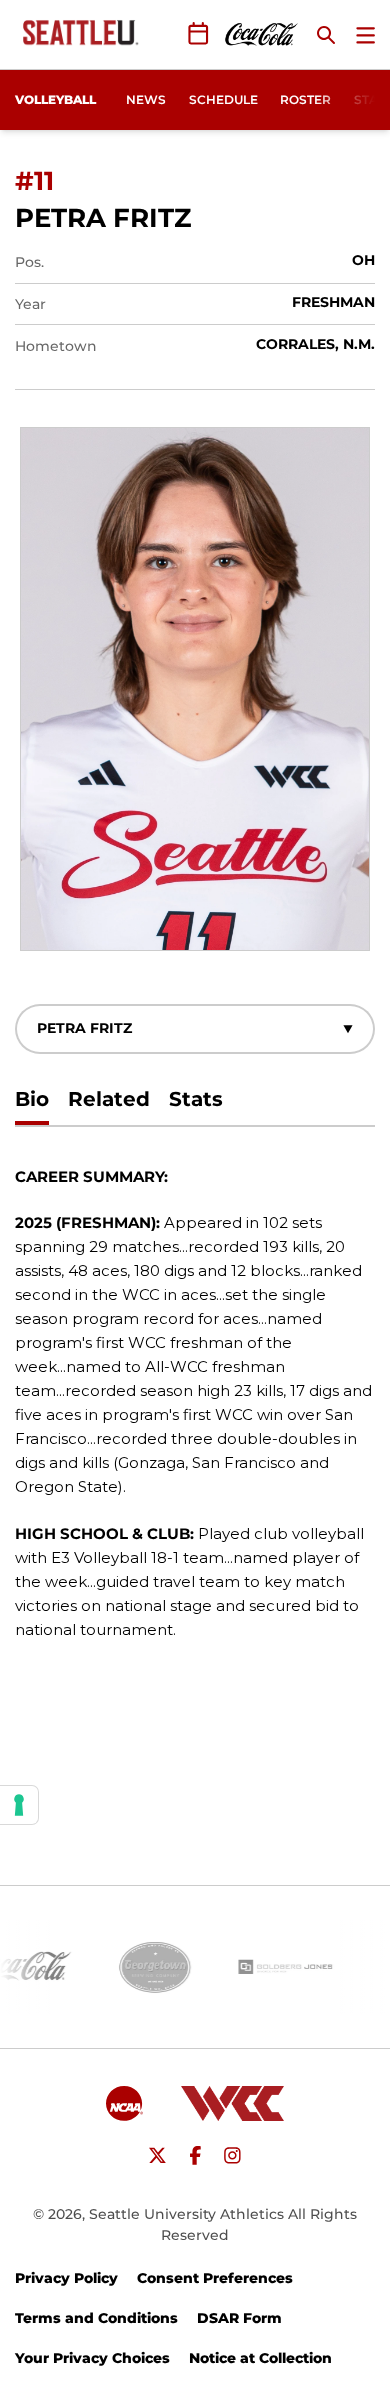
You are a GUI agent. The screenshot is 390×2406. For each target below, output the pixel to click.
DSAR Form (239, 2318)
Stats (196, 1099)
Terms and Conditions (96, 2318)
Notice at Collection (260, 2358)
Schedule (223, 99)
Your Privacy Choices (92, 2358)
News (146, 99)
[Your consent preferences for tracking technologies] (19, 1805)
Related (109, 1099)
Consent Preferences (215, 2278)
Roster (305, 99)
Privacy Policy (66, 2278)
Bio (32, 1099)
